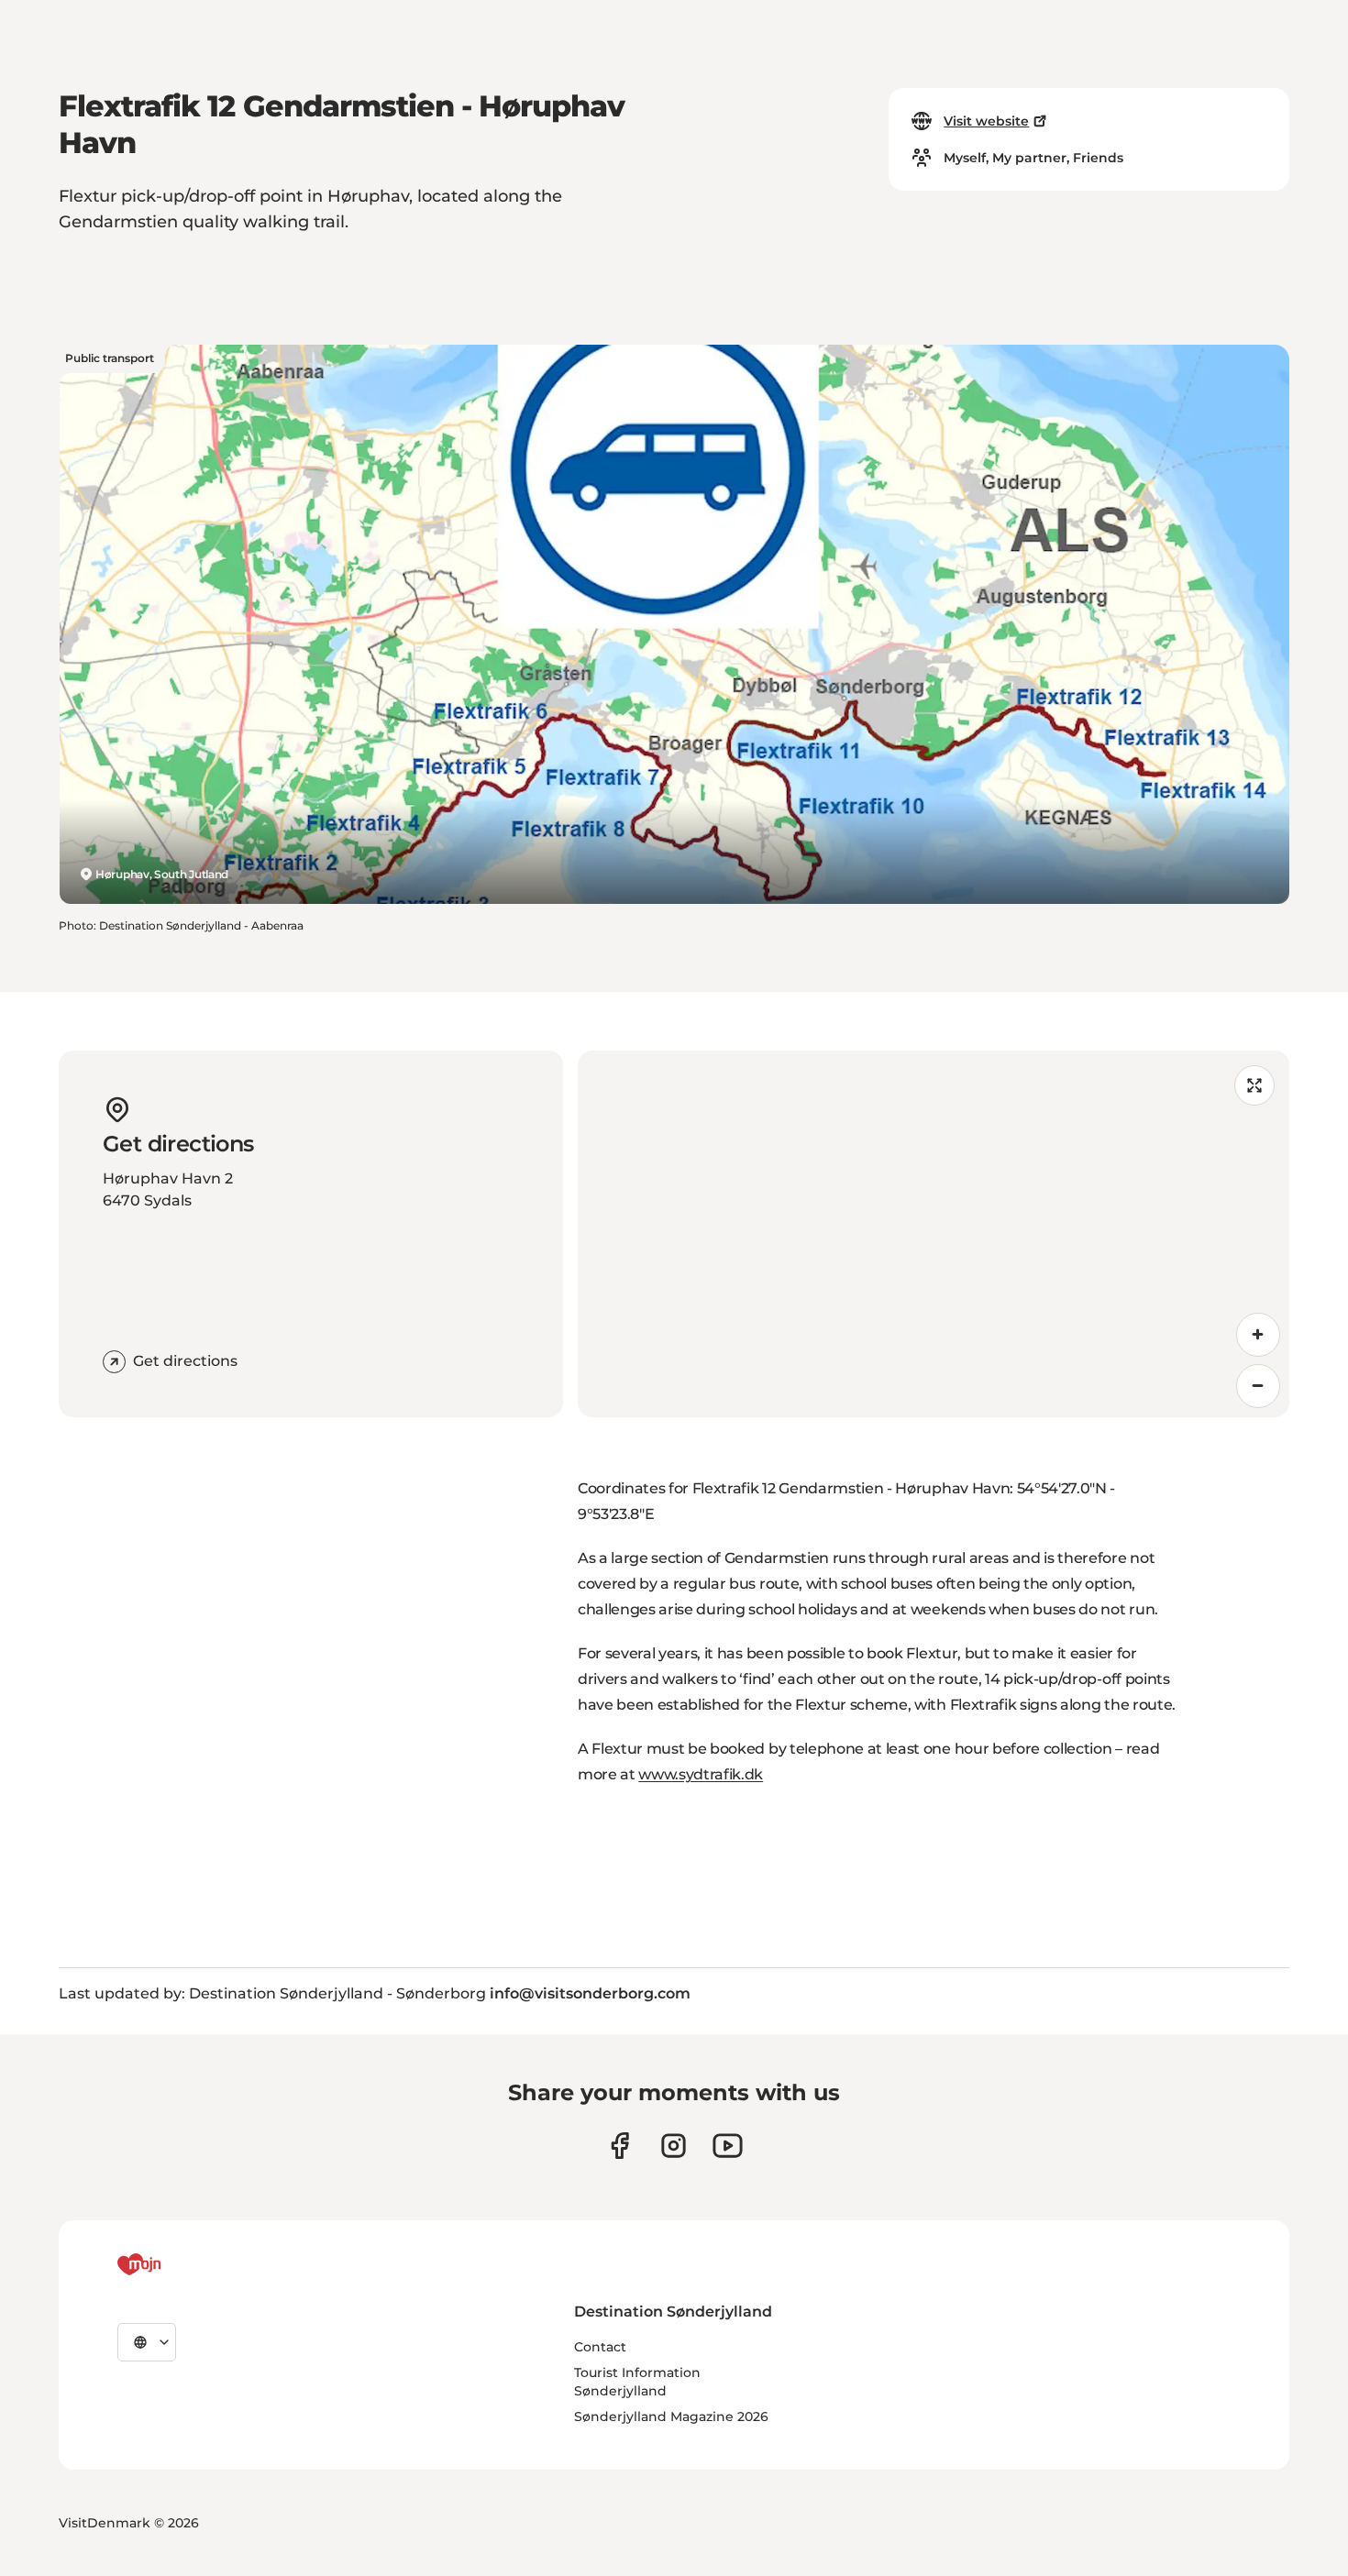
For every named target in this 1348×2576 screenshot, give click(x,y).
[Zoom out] (1258, 1386)
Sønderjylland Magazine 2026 (671, 2416)
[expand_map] (1254, 1085)
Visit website (986, 121)
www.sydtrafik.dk (701, 1774)
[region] (934, 1234)
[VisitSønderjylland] (173, 2264)
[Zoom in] (1258, 1335)
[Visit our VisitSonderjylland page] (619, 2146)
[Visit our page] (674, 2146)
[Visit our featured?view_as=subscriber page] (728, 2146)
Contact (600, 2347)
